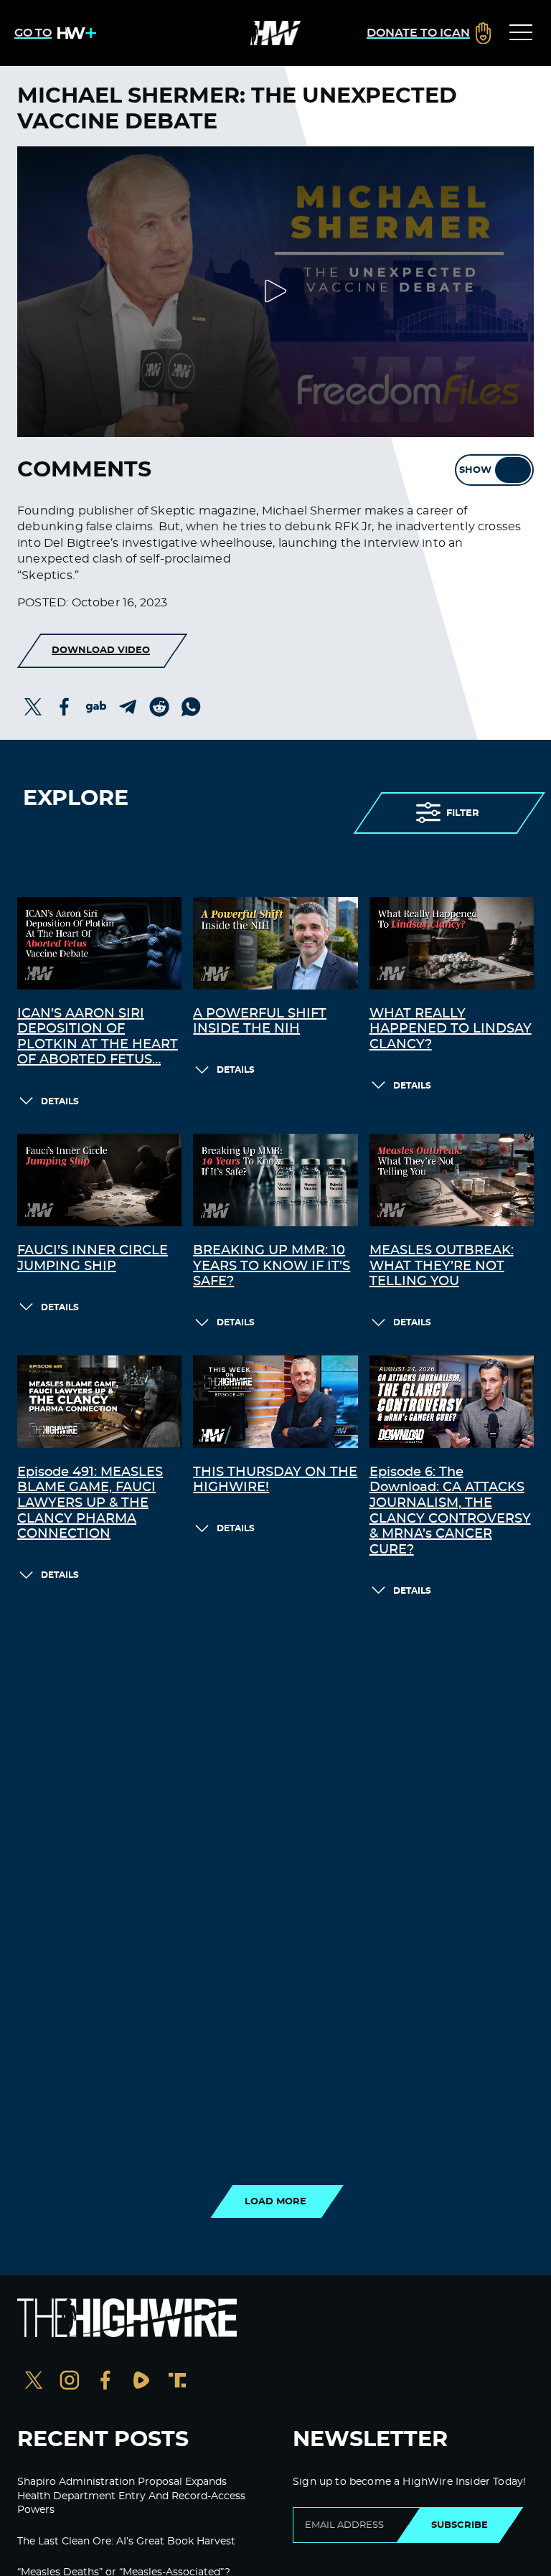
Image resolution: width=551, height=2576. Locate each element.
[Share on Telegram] (128, 707)
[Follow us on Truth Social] (177, 2382)
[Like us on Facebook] (105, 2382)
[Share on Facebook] (65, 707)
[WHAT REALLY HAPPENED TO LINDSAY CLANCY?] (452, 943)
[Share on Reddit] (159, 707)
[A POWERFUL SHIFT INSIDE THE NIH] (275, 943)
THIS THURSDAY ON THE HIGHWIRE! (275, 1480)
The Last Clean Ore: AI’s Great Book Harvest (126, 2542)
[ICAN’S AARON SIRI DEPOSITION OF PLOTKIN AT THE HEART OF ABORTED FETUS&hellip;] (99, 943)
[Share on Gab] (96, 707)
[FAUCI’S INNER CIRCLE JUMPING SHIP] (99, 1180)
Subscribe (460, 2525)
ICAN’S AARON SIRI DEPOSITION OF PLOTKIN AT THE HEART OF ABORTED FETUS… (98, 1037)
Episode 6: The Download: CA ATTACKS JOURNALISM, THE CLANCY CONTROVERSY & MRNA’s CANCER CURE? (450, 1511)
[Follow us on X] (34, 2382)
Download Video (101, 650)
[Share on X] (33, 707)
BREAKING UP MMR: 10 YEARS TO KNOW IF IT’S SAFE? (272, 1266)
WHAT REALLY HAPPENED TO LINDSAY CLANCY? (451, 1029)
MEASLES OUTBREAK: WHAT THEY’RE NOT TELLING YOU (442, 1266)
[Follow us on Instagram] (70, 2382)
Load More (275, 2201)
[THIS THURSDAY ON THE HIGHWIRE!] (275, 1402)
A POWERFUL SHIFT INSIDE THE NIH (260, 1022)
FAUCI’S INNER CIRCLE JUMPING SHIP (93, 1259)
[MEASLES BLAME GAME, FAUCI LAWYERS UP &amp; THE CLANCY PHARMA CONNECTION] (99, 1402)
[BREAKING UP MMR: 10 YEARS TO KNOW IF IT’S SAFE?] (275, 1180)
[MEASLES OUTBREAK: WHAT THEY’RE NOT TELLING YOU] (452, 1180)
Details (60, 1101)
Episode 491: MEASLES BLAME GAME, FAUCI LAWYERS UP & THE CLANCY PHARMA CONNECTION (90, 1503)
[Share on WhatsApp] (191, 707)
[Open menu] (521, 33)
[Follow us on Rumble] (141, 2382)
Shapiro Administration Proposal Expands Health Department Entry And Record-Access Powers (131, 2496)
